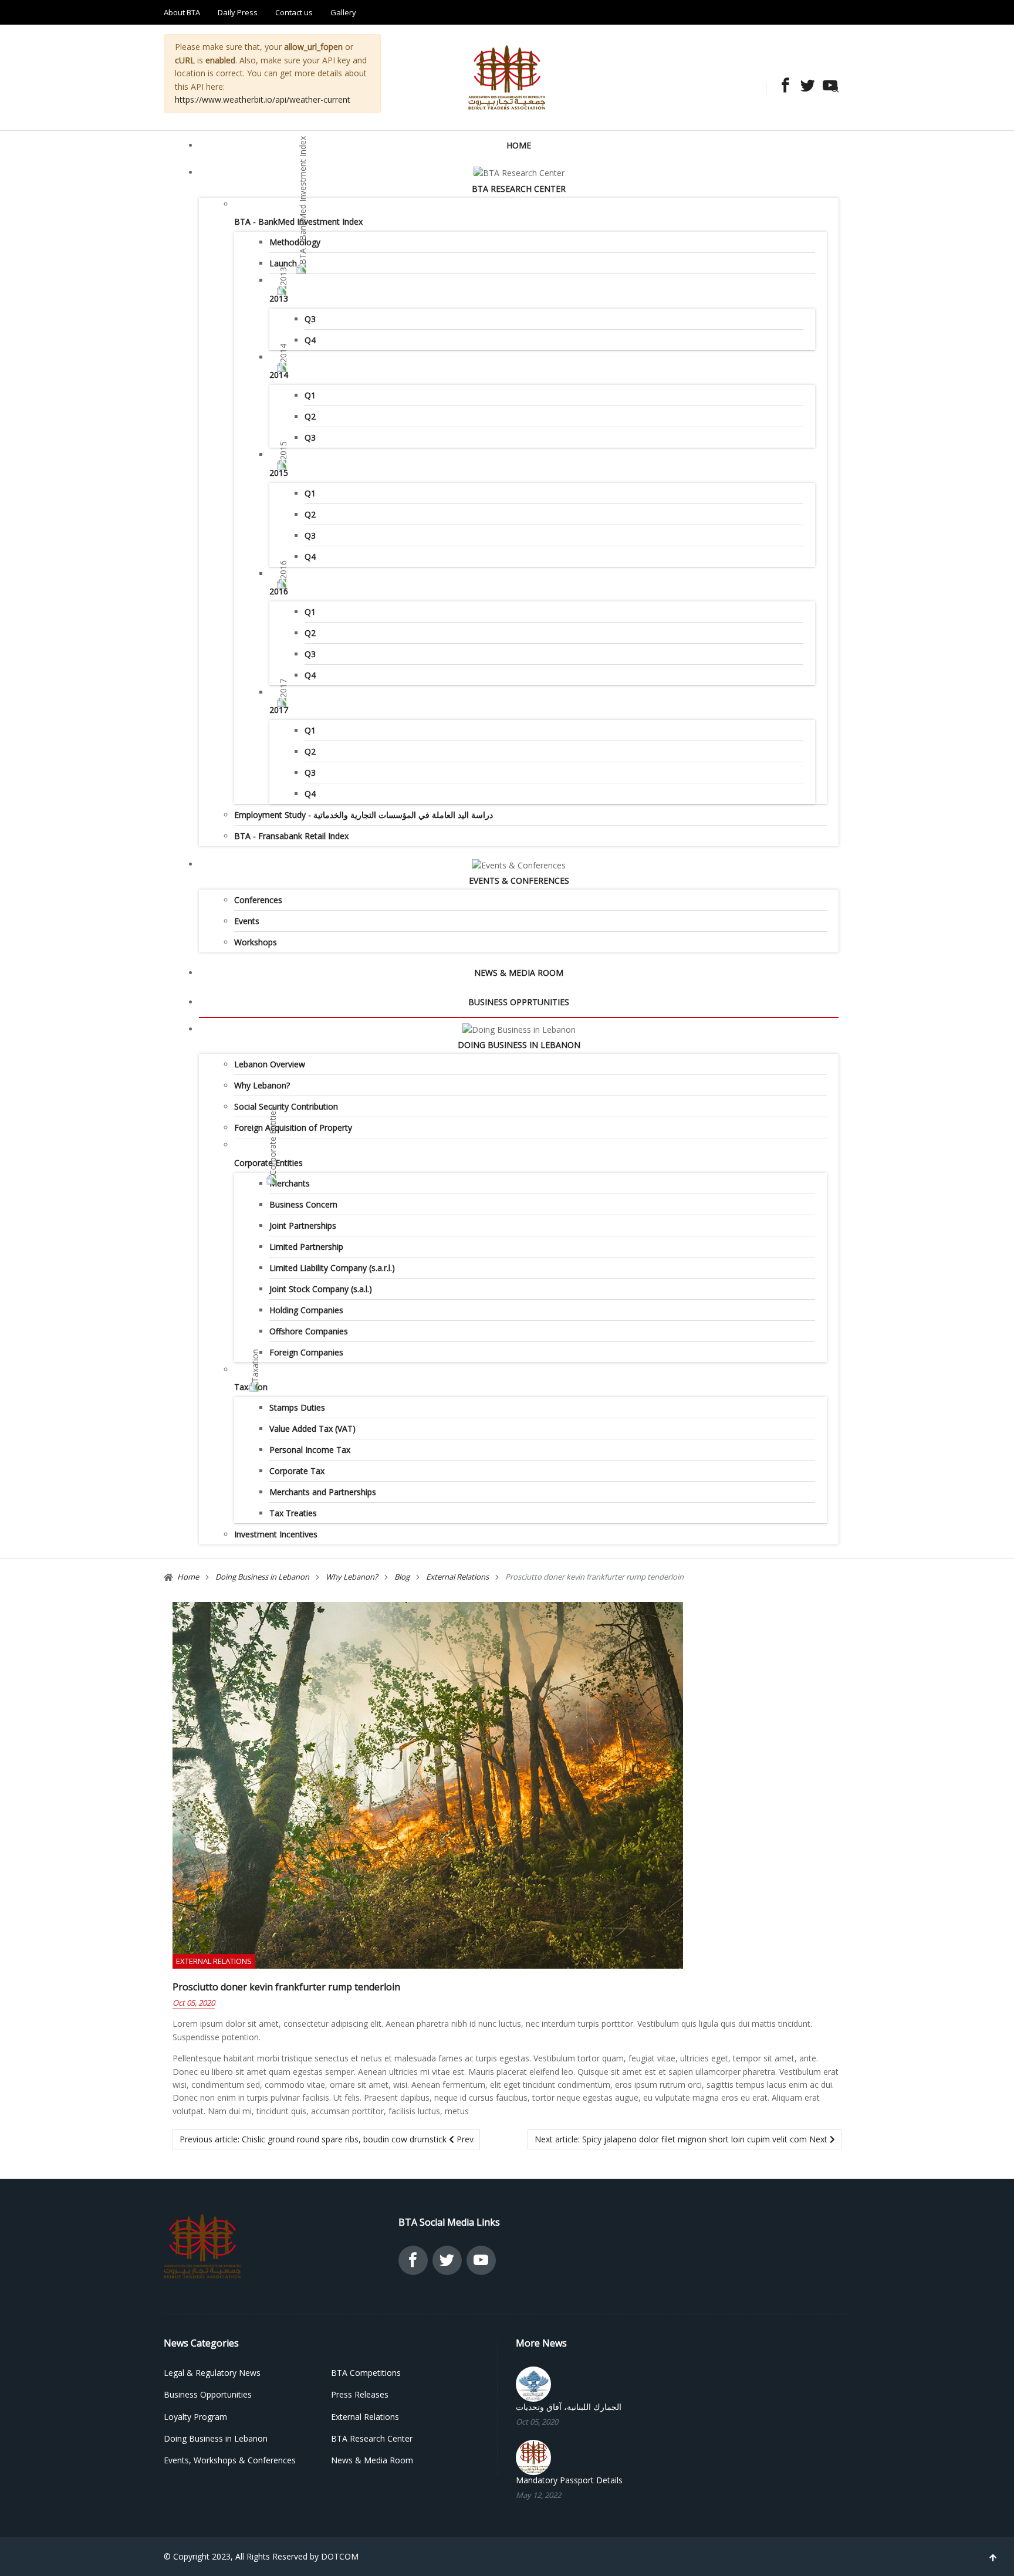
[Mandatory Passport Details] (533, 2457)
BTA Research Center (519, 189)
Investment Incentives (276, 1534)
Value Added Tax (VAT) (312, 1429)
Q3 (310, 319)
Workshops (256, 942)
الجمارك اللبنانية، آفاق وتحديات (569, 2407)
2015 (279, 473)
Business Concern (303, 1204)
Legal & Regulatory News (212, 2373)
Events (247, 921)
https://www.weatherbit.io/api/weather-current (263, 99)
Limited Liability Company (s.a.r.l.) (332, 1268)
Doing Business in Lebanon (519, 1045)
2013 (279, 298)
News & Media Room (519, 973)
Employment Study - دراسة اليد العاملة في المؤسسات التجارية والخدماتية (364, 815)
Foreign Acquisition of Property (293, 1128)
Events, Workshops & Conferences (230, 2460)
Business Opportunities (208, 2394)
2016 (279, 591)
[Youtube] (827, 87)
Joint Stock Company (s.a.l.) (321, 1289)
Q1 (310, 395)
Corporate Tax (297, 1471)
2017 (279, 710)
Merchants (290, 1183)
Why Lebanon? (262, 1085)
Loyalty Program (195, 2417)
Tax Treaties (293, 1513)
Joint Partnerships (303, 1226)
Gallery (343, 12)
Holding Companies (306, 1310)
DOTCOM (340, 2556)
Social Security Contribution (286, 1106)
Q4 (310, 340)
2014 (279, 375)
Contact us (294, 12)
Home (519, 145)
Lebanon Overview (270, 1064)
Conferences (258, 900)
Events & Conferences (519, 880)
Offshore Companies (309, 1331)
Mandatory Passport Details (569, 2480)
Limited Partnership (306, 1247)
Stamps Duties (297, 1407)
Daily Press (238, 12)
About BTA (182, 12)
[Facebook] (782, 87)
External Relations (214, 1961)
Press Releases (360, 2394)
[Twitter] (805, 87)
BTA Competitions (366, 2373)
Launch (283, 263)
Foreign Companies (306, 1352)
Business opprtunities (519, 1002)
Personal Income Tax (310, 1450)
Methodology (295, 242)
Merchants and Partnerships (323, 1492)
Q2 (310, 416)
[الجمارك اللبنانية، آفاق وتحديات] (533, 2383)
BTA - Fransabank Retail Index (291, 836)
